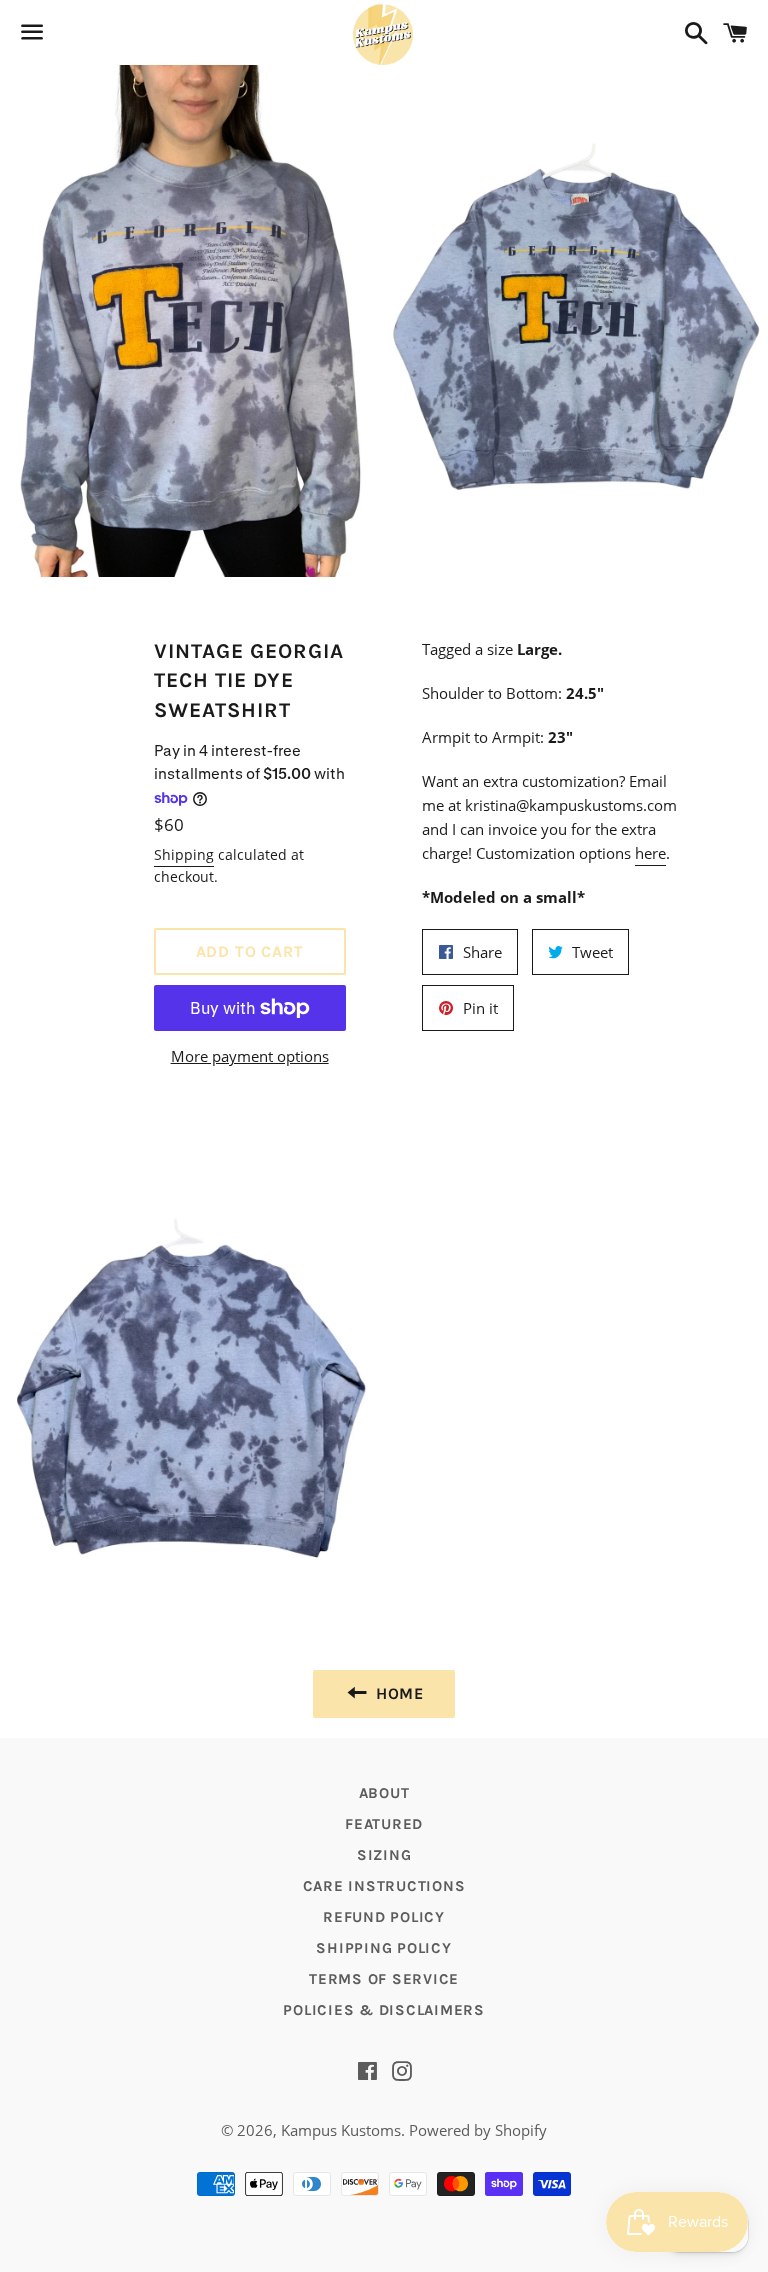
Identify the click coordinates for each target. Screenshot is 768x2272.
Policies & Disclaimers (384, 2010)
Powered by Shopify (478, 2130)
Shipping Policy (383, 1948)
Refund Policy (384, 1917)
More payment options (250, 1056)
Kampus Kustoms (341, 2130)
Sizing (384, 1855)
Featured (384, 1824)
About (384, 1793)
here (650, 853)
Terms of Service (384, 1979)
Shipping (184, 854)
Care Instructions (384, 1886)
